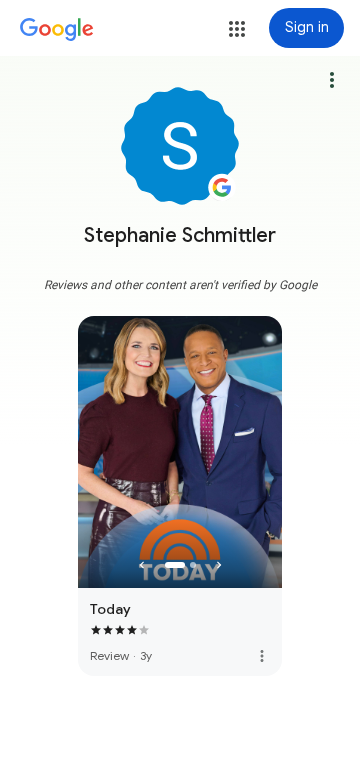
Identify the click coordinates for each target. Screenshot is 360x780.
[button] (237, 29)
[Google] (57, 30)
